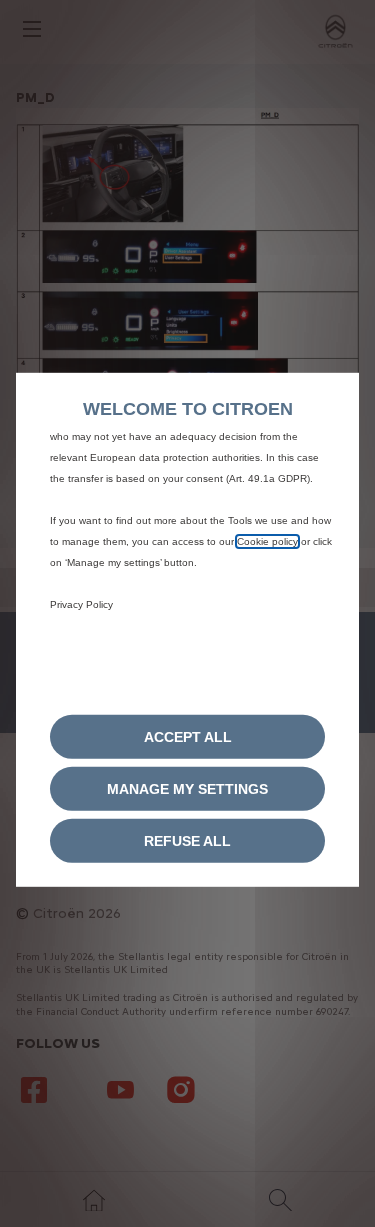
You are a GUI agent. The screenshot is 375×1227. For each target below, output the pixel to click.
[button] (187, 789)
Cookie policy (267, 540)
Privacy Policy (81, 603)
